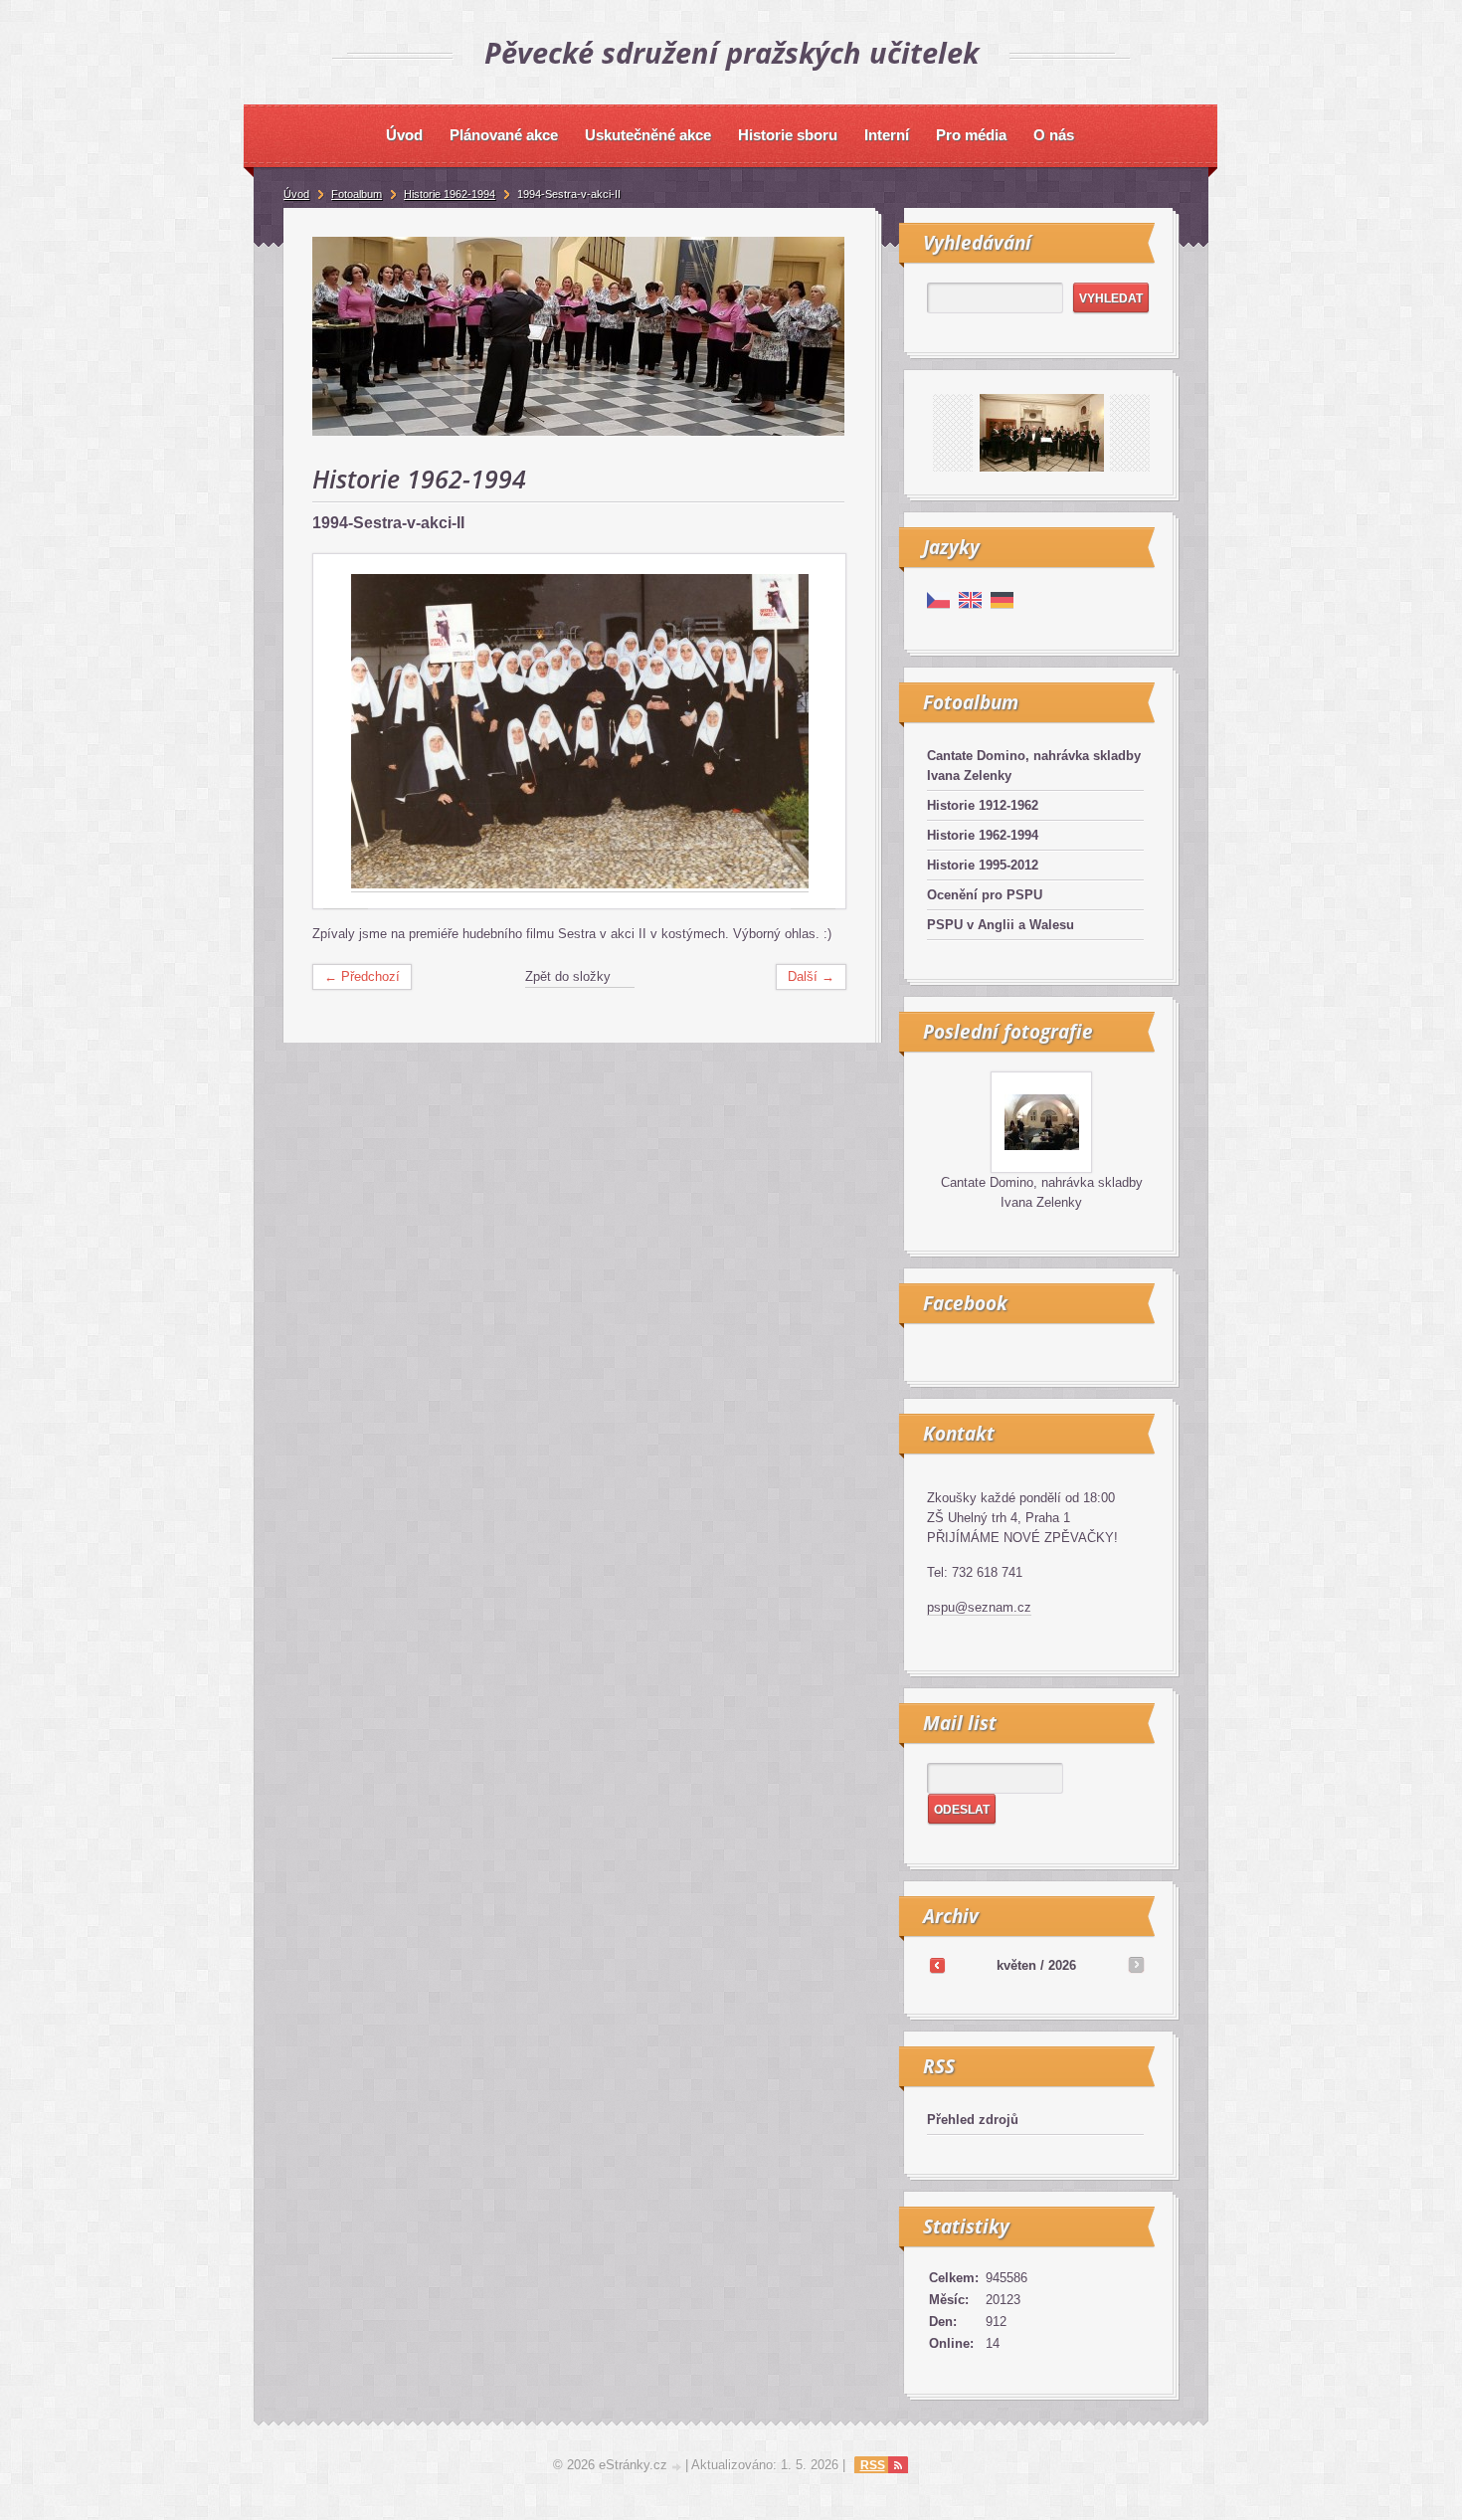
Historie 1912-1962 (983, 805)
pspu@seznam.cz (979, 1607)
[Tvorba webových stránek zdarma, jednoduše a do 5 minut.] (678, 2467)
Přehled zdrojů (973, 2120)
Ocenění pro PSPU (985, 895)
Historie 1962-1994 (983, 835)
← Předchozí (362, 976)
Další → (811, 976)
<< (937, 1965)
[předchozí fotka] (346, 732)
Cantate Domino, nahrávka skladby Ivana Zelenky (1034, 766)
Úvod (296, 194)
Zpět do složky (568, 976)
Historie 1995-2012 (983, 865)
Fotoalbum (357, 194)
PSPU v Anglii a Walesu (1001, 925)
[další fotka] (813, 732)
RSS (873, 2465)
